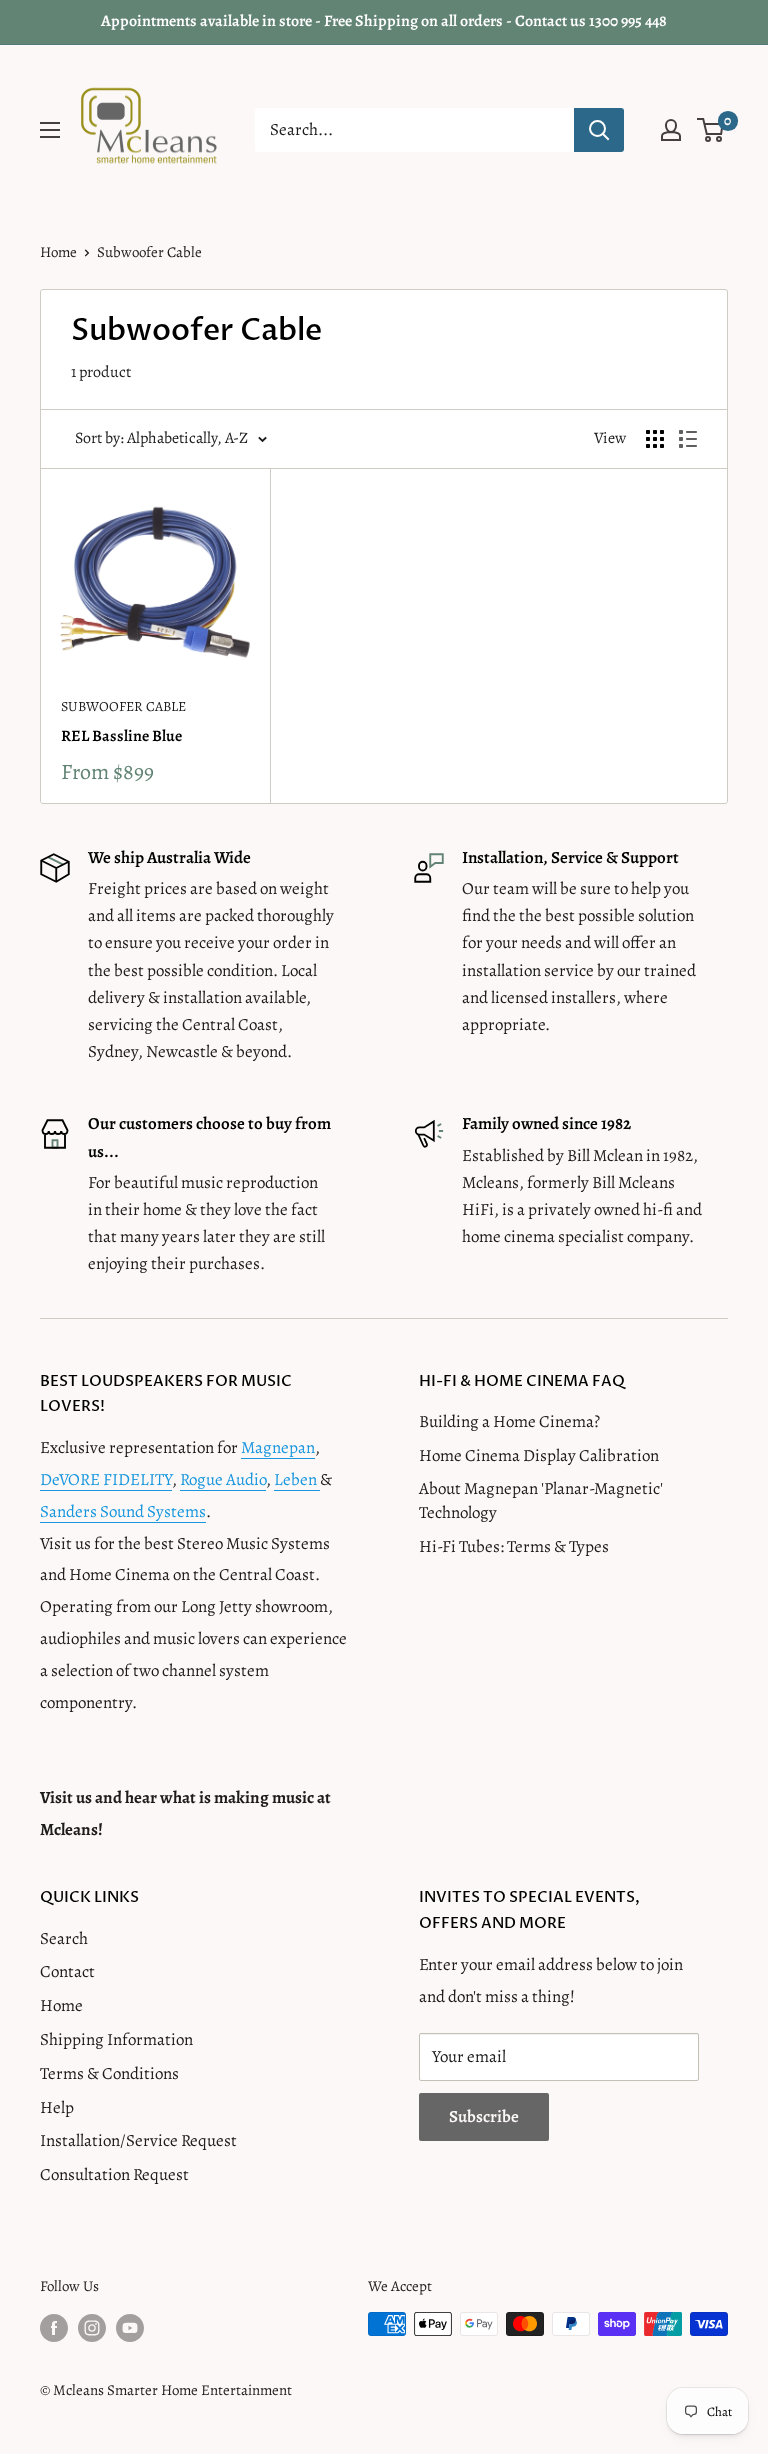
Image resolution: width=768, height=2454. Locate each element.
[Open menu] (50, 130)
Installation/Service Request (138, 2140)
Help (57, 2107)
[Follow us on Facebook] (54, 2327)
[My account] (671, 130)
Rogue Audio (223, 1479)
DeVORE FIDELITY (106, 1479)
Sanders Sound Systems (123, 1511)
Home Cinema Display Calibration (539, 1455)
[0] (711, 130)
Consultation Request (114, 2174)
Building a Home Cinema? (509, 1421)
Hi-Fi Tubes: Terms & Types (514, 1546)
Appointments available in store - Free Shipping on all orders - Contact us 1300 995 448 (384, 21)
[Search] (599, 130)
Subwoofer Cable (123, 706)
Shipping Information (116, 2039)
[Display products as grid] (655, 439)
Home (58, 252)
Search (64, 1938)
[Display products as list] (688, 439)
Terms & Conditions (109, 2073)
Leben (297, 1479)
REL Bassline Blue (121, 736)
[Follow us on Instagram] (92, 2327)
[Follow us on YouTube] (130, 2327)
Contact (67, 1971)
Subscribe (484, 2116)
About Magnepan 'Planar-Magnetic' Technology (541, 1500)
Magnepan (278, 1447)
